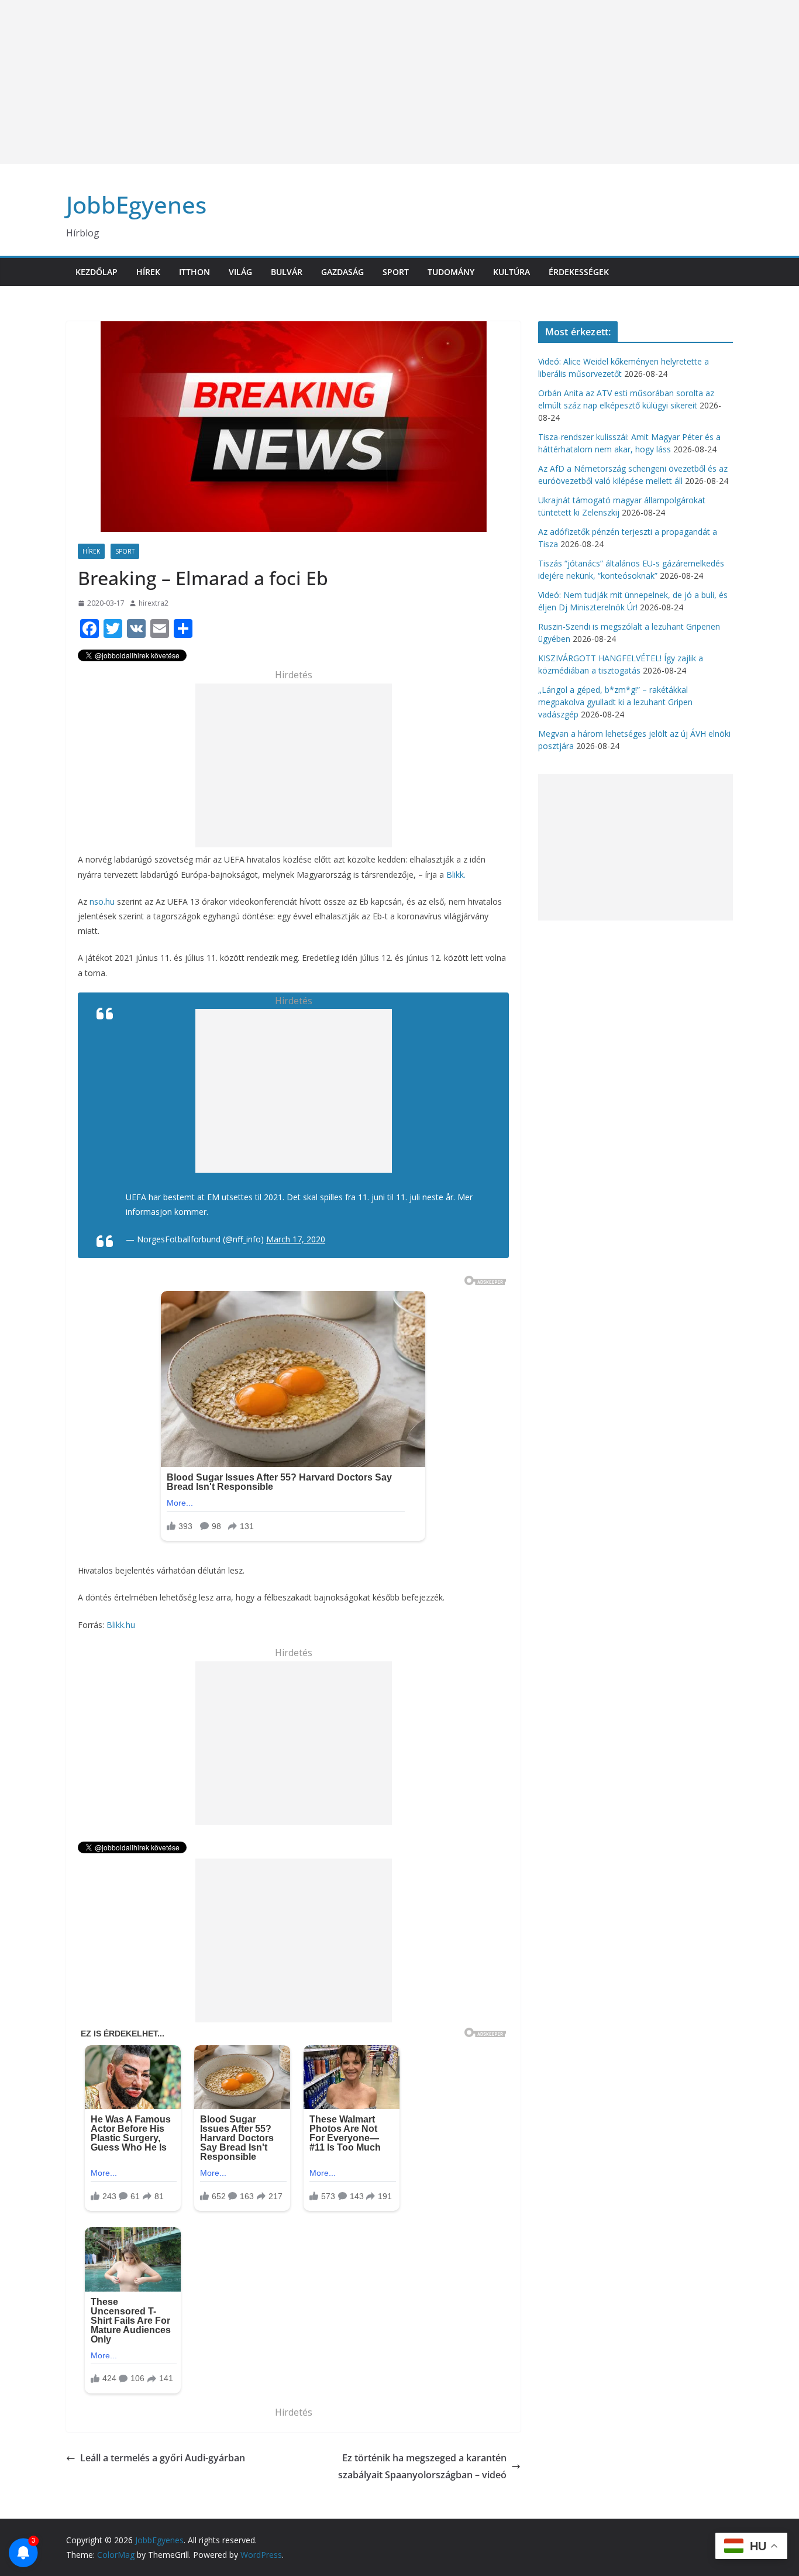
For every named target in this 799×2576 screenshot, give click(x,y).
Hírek (148, 272)
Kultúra (512, 272)
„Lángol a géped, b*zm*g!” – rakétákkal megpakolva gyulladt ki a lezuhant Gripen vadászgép (615, 702)
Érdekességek (579, 272)
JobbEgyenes (136, 205)
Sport (396, 272)
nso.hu (102, 901)
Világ (240, 272)
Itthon (194, 272)
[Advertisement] (351, 82)
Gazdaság (342, 272)
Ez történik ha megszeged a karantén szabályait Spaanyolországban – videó (422, 2466)
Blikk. (456, 875)
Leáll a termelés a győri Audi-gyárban (163, 2458)
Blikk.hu (121, 1625)
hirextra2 (154, 603)
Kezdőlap (97, 272)
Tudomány (451, 272)
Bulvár (287, 272)
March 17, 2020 (296, 1239)
